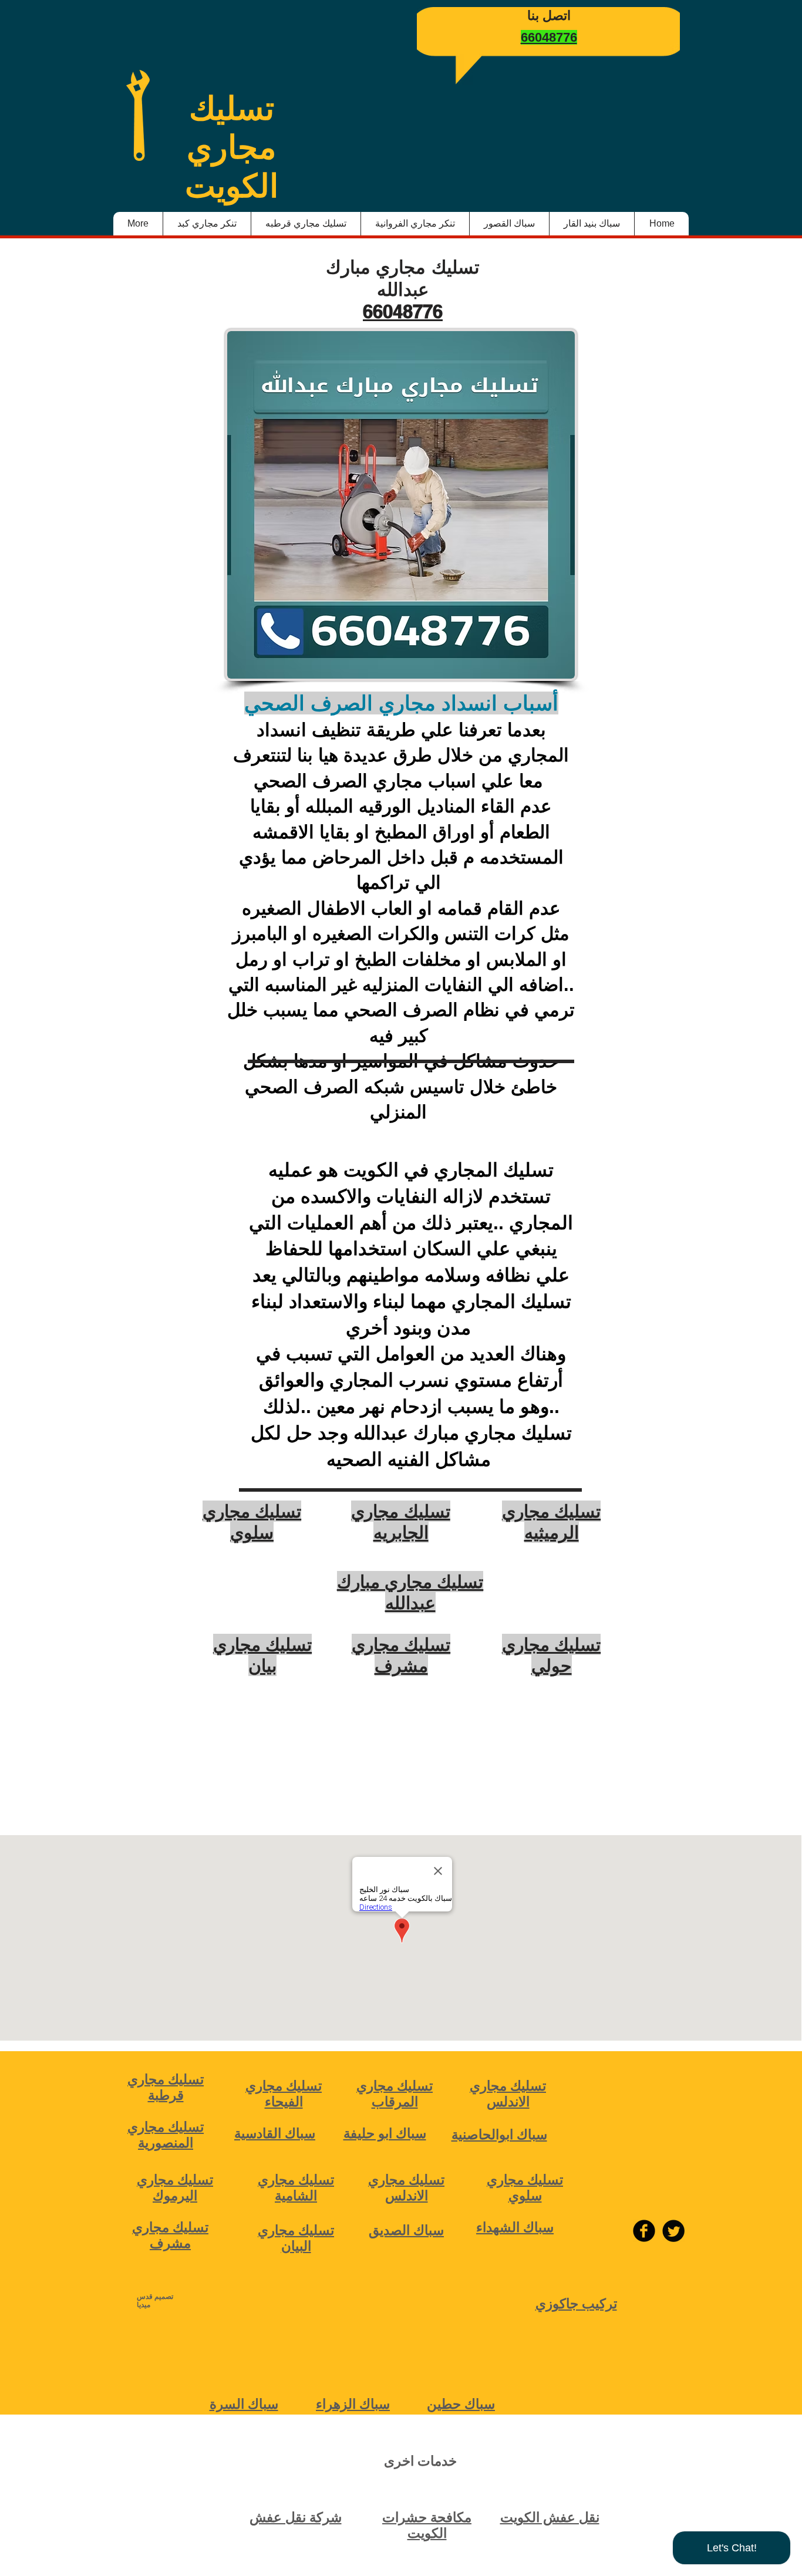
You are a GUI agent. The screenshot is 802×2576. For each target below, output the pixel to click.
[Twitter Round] (673, 2231)
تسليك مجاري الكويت (232, 147)
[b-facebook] (644, 2231)
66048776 (403, 311)
